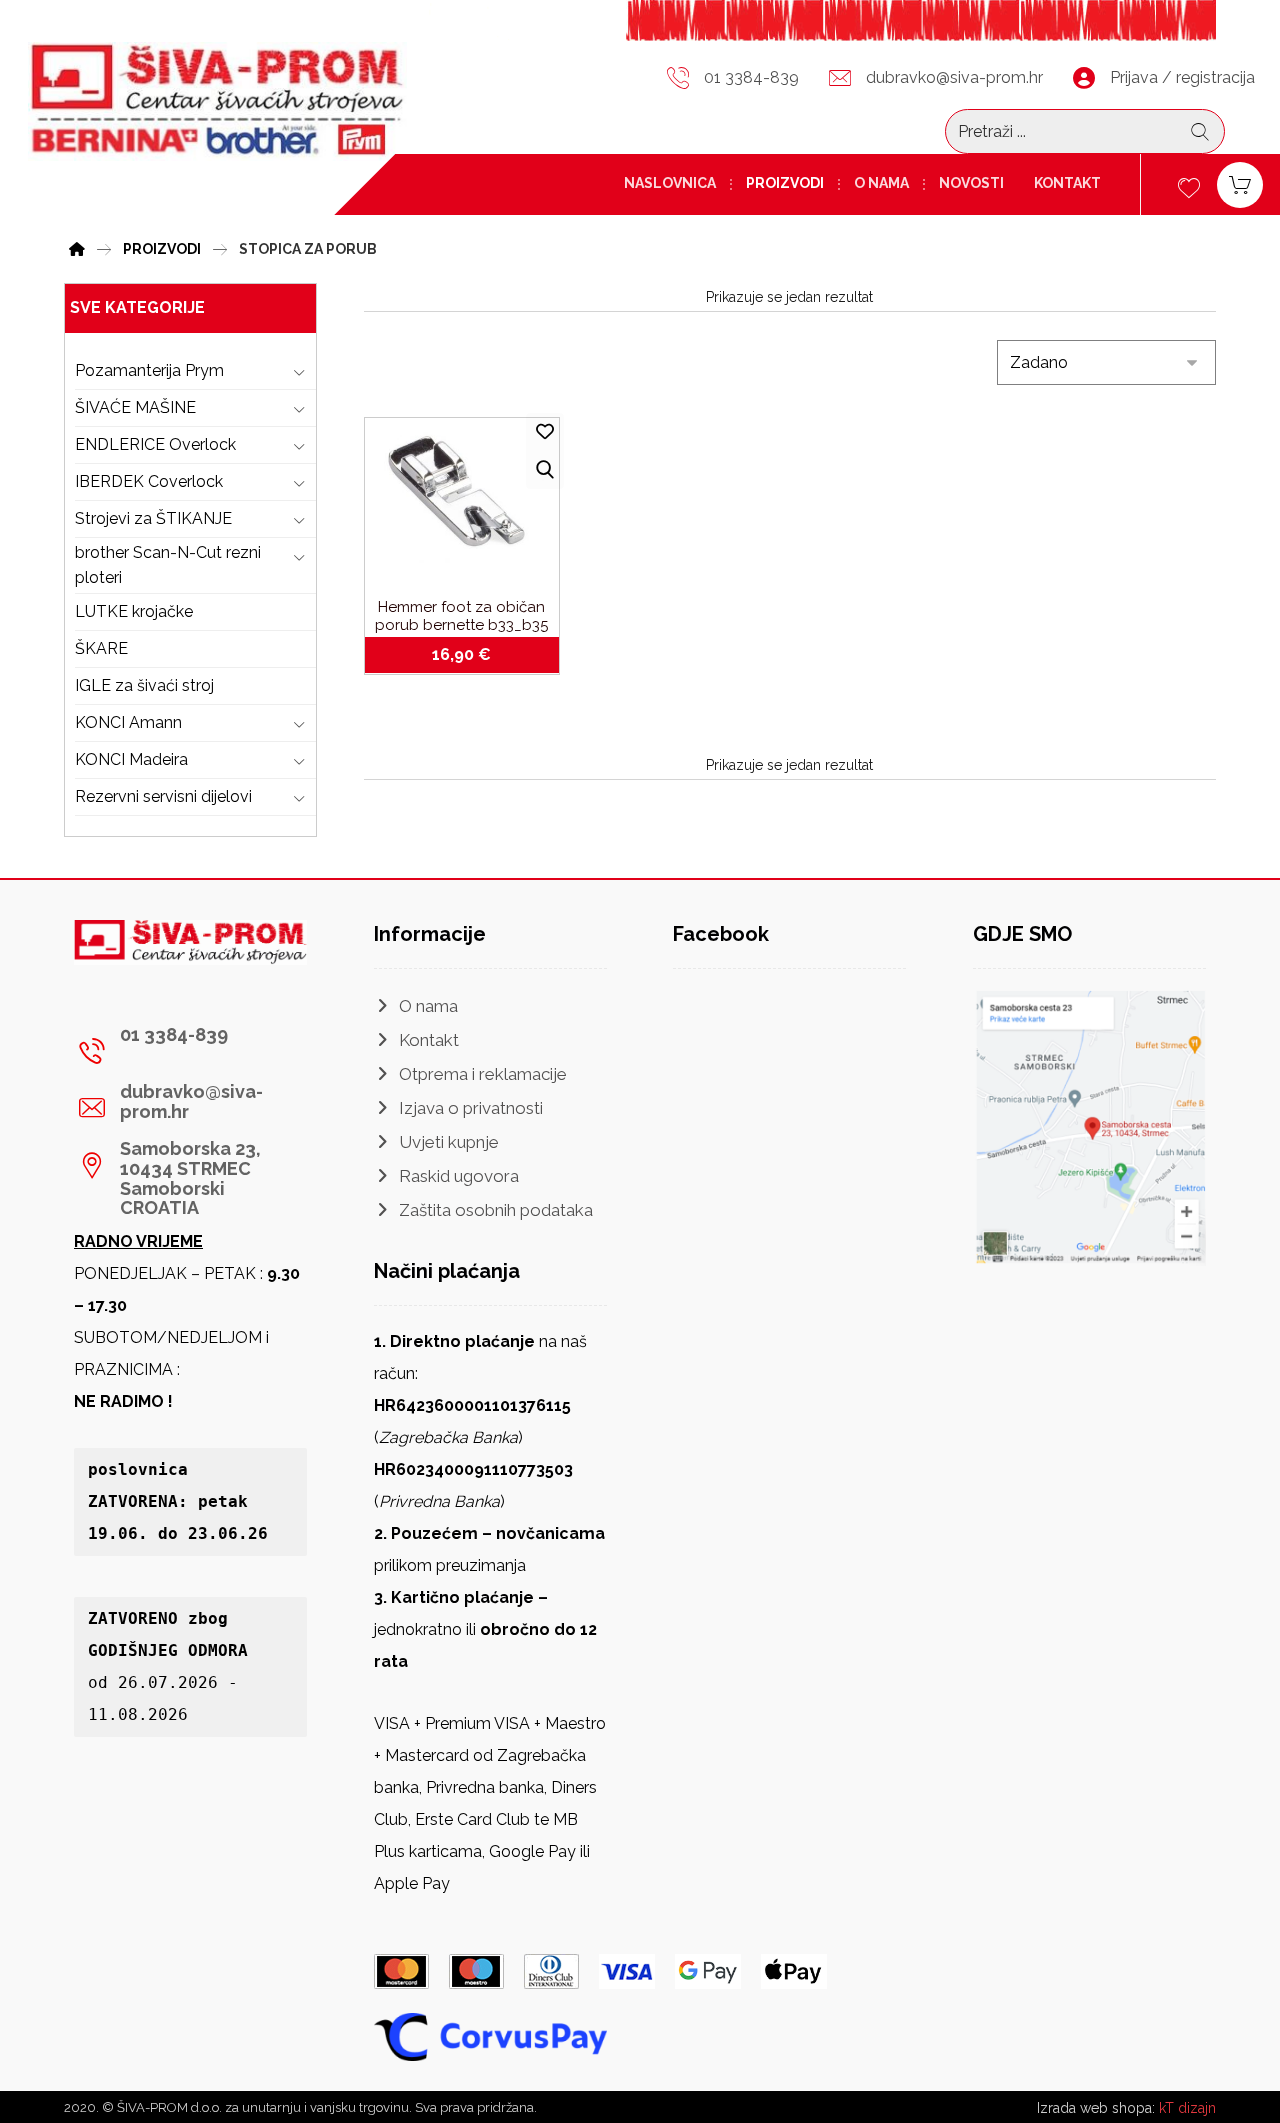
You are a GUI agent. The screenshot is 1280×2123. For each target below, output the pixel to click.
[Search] (1200, 132)
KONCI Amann (128, 722)
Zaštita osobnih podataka (496, 1210)
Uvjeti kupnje (449, 1142)
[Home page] (77, 246)
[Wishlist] (1189, 185)
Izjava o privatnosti (471, 1108)
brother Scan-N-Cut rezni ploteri (168, 565)
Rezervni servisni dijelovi (163, 796)
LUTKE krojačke (134, 611)
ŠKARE (101, 648)
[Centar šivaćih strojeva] (217, 101)
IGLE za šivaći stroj (144, 685)
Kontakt (429, 1040)
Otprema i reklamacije (483, 1074)
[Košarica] (1240, 183)
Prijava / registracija (1182, 77)
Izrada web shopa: (1096, 2108)
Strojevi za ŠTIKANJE (153, 518)
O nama (428, 1006)
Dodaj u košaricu (473, 655)
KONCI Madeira (131, 759)
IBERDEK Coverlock (149, 481)
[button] (183, 1051)
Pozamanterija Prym (149, 370)
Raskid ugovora (459, 1176)
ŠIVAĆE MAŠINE (135, 407)
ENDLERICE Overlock (155, 444)
